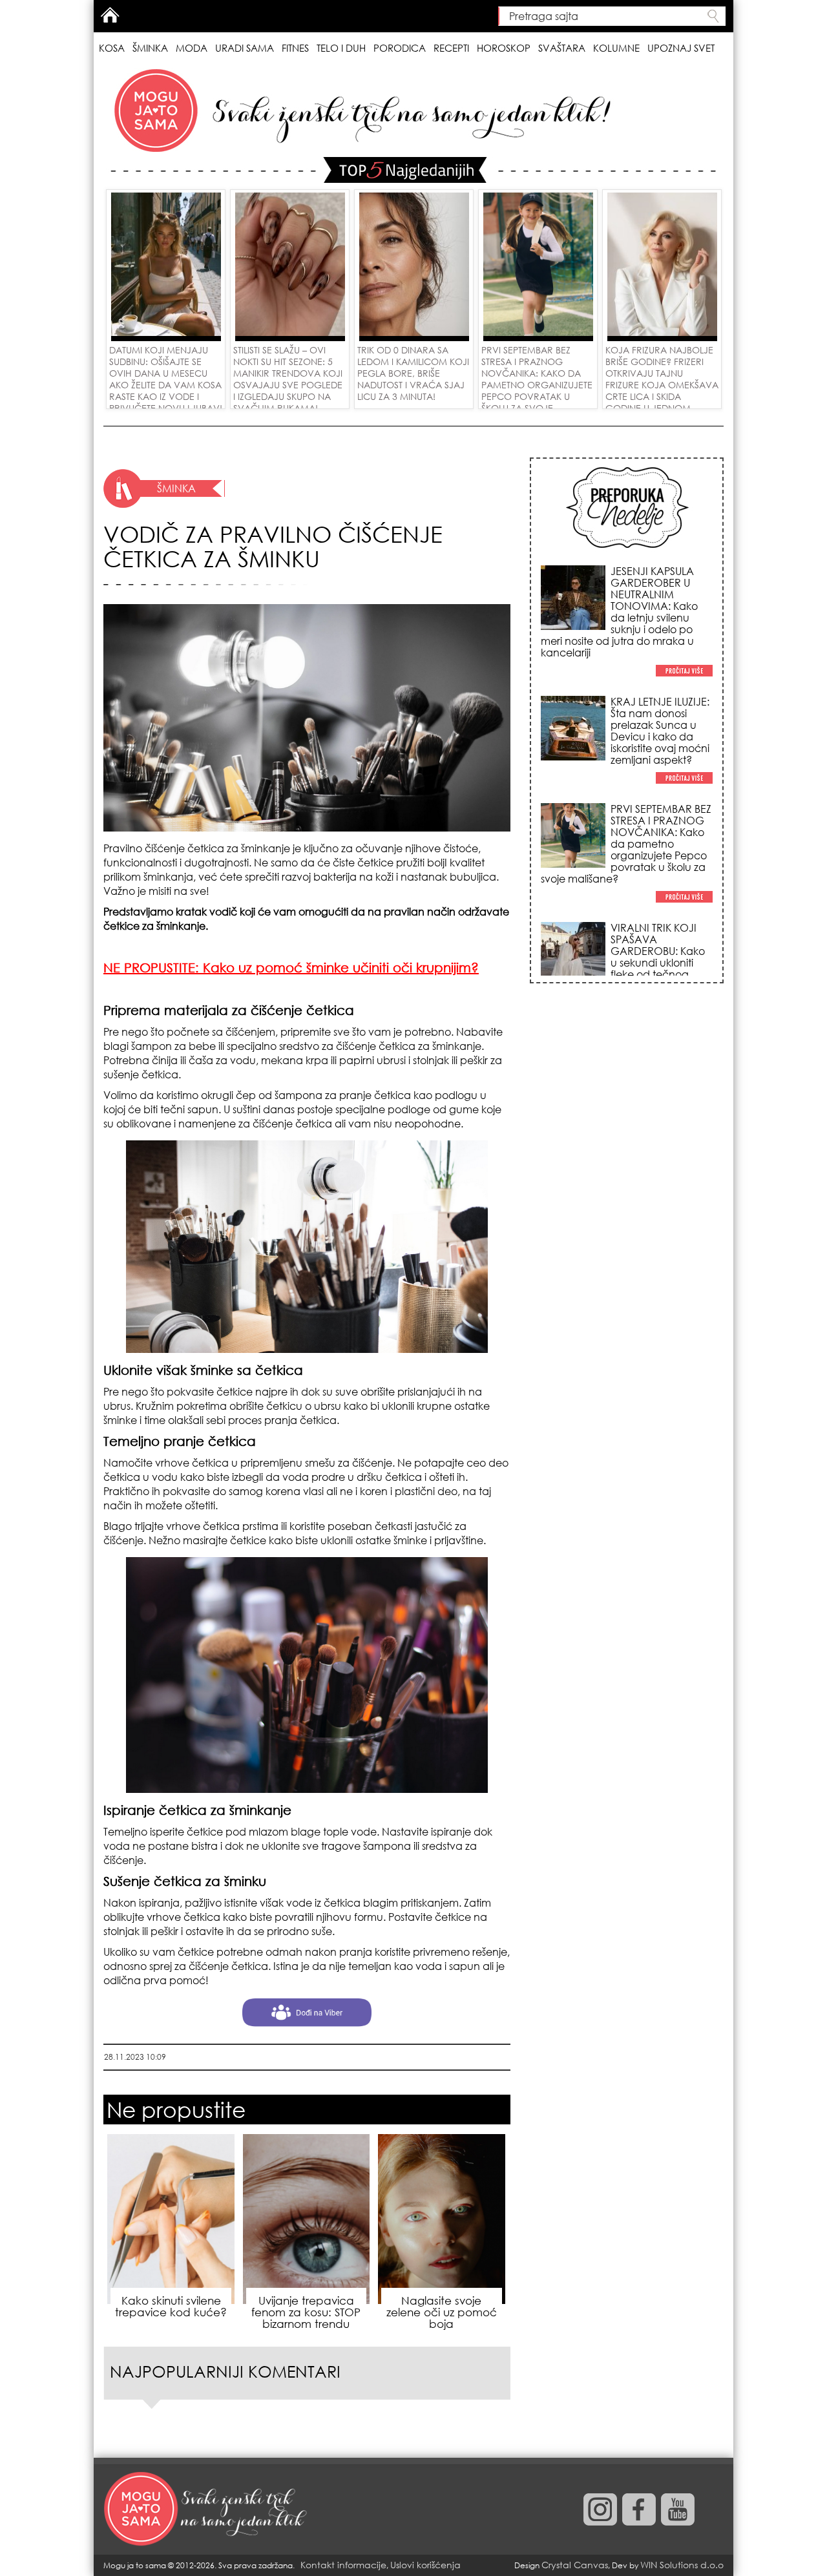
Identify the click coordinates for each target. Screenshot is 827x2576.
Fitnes (295, 48)
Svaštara (562, 48)
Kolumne (616, 48)
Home (110, 15)
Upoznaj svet (681, 48)
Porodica (400, 48)
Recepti (451, 48)
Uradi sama (245, 48)
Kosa (112, 48)
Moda (192, 48)
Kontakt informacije (343, 2565)
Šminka (150, 48)
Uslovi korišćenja (425, 2565)
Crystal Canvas (575, 2565)
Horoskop (504, 48)
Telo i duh (341, 48)
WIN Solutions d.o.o (682, 2565)
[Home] (207, 2509)
